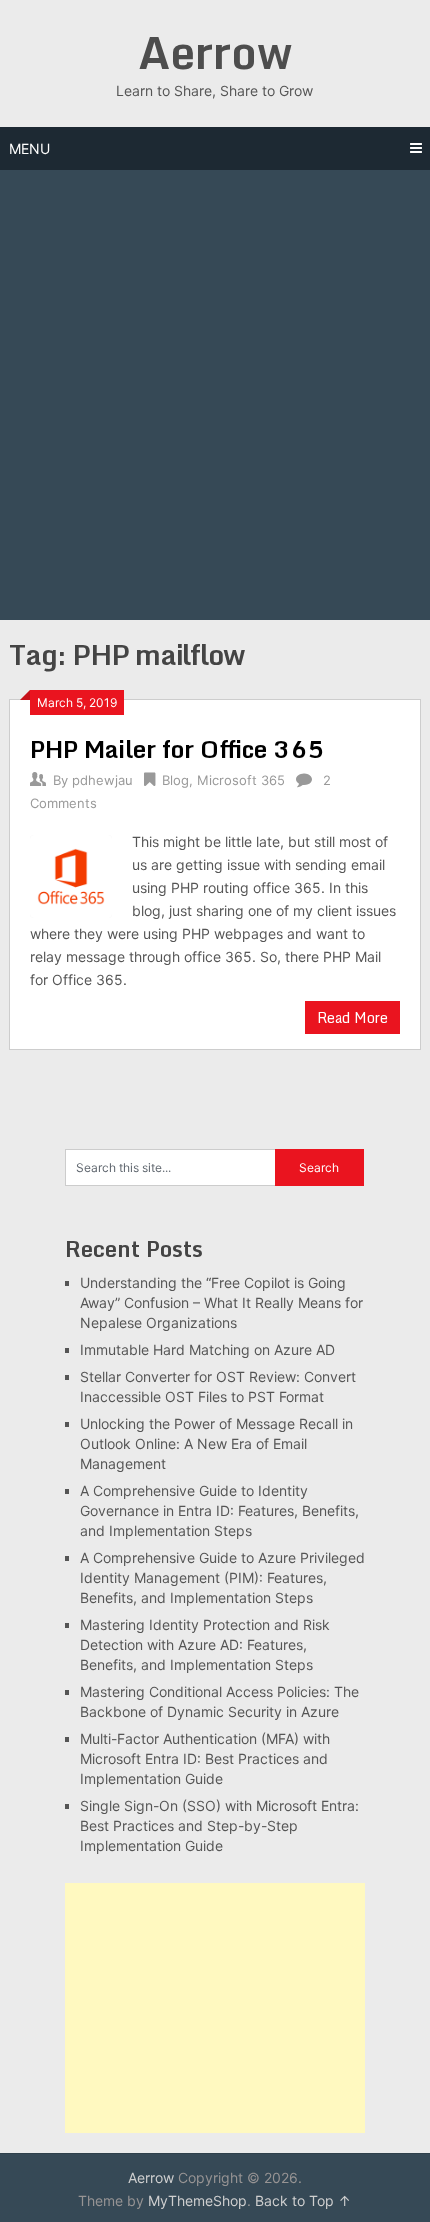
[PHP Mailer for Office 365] (71, 873)
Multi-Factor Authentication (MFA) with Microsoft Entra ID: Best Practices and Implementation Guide (205, 1758)
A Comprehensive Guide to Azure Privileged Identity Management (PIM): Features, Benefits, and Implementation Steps (222, 1577)
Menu (29, 148)
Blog (175, 780)
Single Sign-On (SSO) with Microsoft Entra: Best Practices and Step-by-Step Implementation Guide (219, 1825)
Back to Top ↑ (303, 2200)
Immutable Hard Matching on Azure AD (207, 1349)
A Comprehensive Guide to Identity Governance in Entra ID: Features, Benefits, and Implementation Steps (219, 1510)
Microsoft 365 (241, 780)
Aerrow (215, 52)
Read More (352, 1017)
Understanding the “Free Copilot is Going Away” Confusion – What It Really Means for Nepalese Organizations (221, 1302)
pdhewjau (102, 780)
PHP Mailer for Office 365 (177, 748)
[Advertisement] (215, 395)
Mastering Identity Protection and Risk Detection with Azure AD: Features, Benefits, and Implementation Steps (205, 1644)
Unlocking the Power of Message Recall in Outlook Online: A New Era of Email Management (216, 1443)
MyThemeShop (197, 2200)
